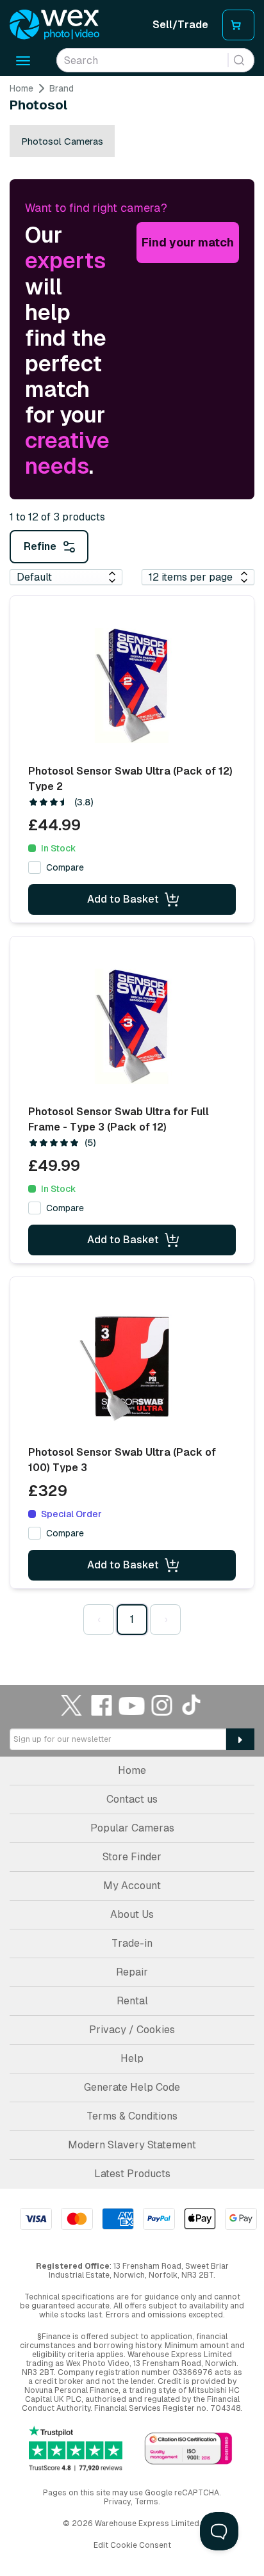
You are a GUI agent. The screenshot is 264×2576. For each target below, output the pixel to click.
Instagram (162, 1705)
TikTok (192, 1705)
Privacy (117, 2502)
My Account (132, 1886)
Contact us (132, 1799)
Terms (146, 2502)
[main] (132, 862)
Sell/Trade (180, 25)
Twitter (72, 1705)
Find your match (188, 242)
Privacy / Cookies (132, 2030)
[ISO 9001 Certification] (188, 2450)
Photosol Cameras (62, 141)
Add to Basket (123, 899)
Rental (132, 2001)
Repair (132, 1972)
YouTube (132, 1705)
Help (132, 2058)
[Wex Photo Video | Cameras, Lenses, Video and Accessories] (54, 25)
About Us (132, 1914)
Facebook (102, 1705)
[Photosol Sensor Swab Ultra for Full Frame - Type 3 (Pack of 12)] (132, 1026)
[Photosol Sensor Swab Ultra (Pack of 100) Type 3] (132, 1367)
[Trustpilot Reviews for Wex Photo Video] (76, 2449)
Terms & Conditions (132, 2116)
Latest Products (132, 2174)
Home (21, 88)
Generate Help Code (132, 2087)
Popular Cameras (132, 1828)
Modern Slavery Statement (132, 2145)
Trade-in (132, 1943)
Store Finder (132, 1857)
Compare (65, 867)
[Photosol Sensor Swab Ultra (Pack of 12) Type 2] (132, 686)
